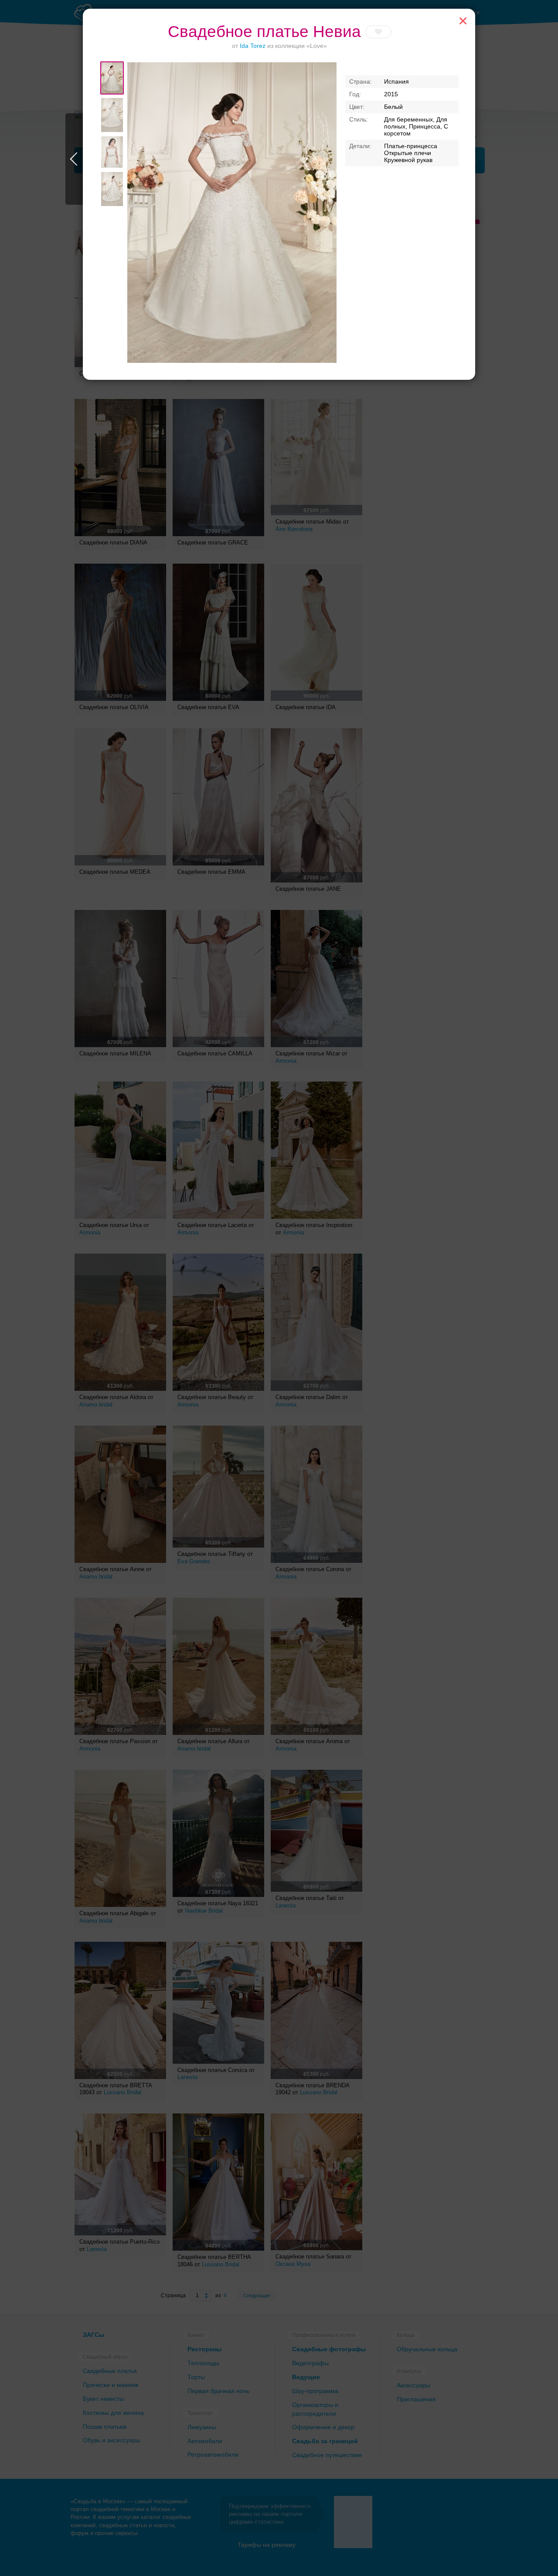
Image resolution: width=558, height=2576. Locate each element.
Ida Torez (253, 46)
